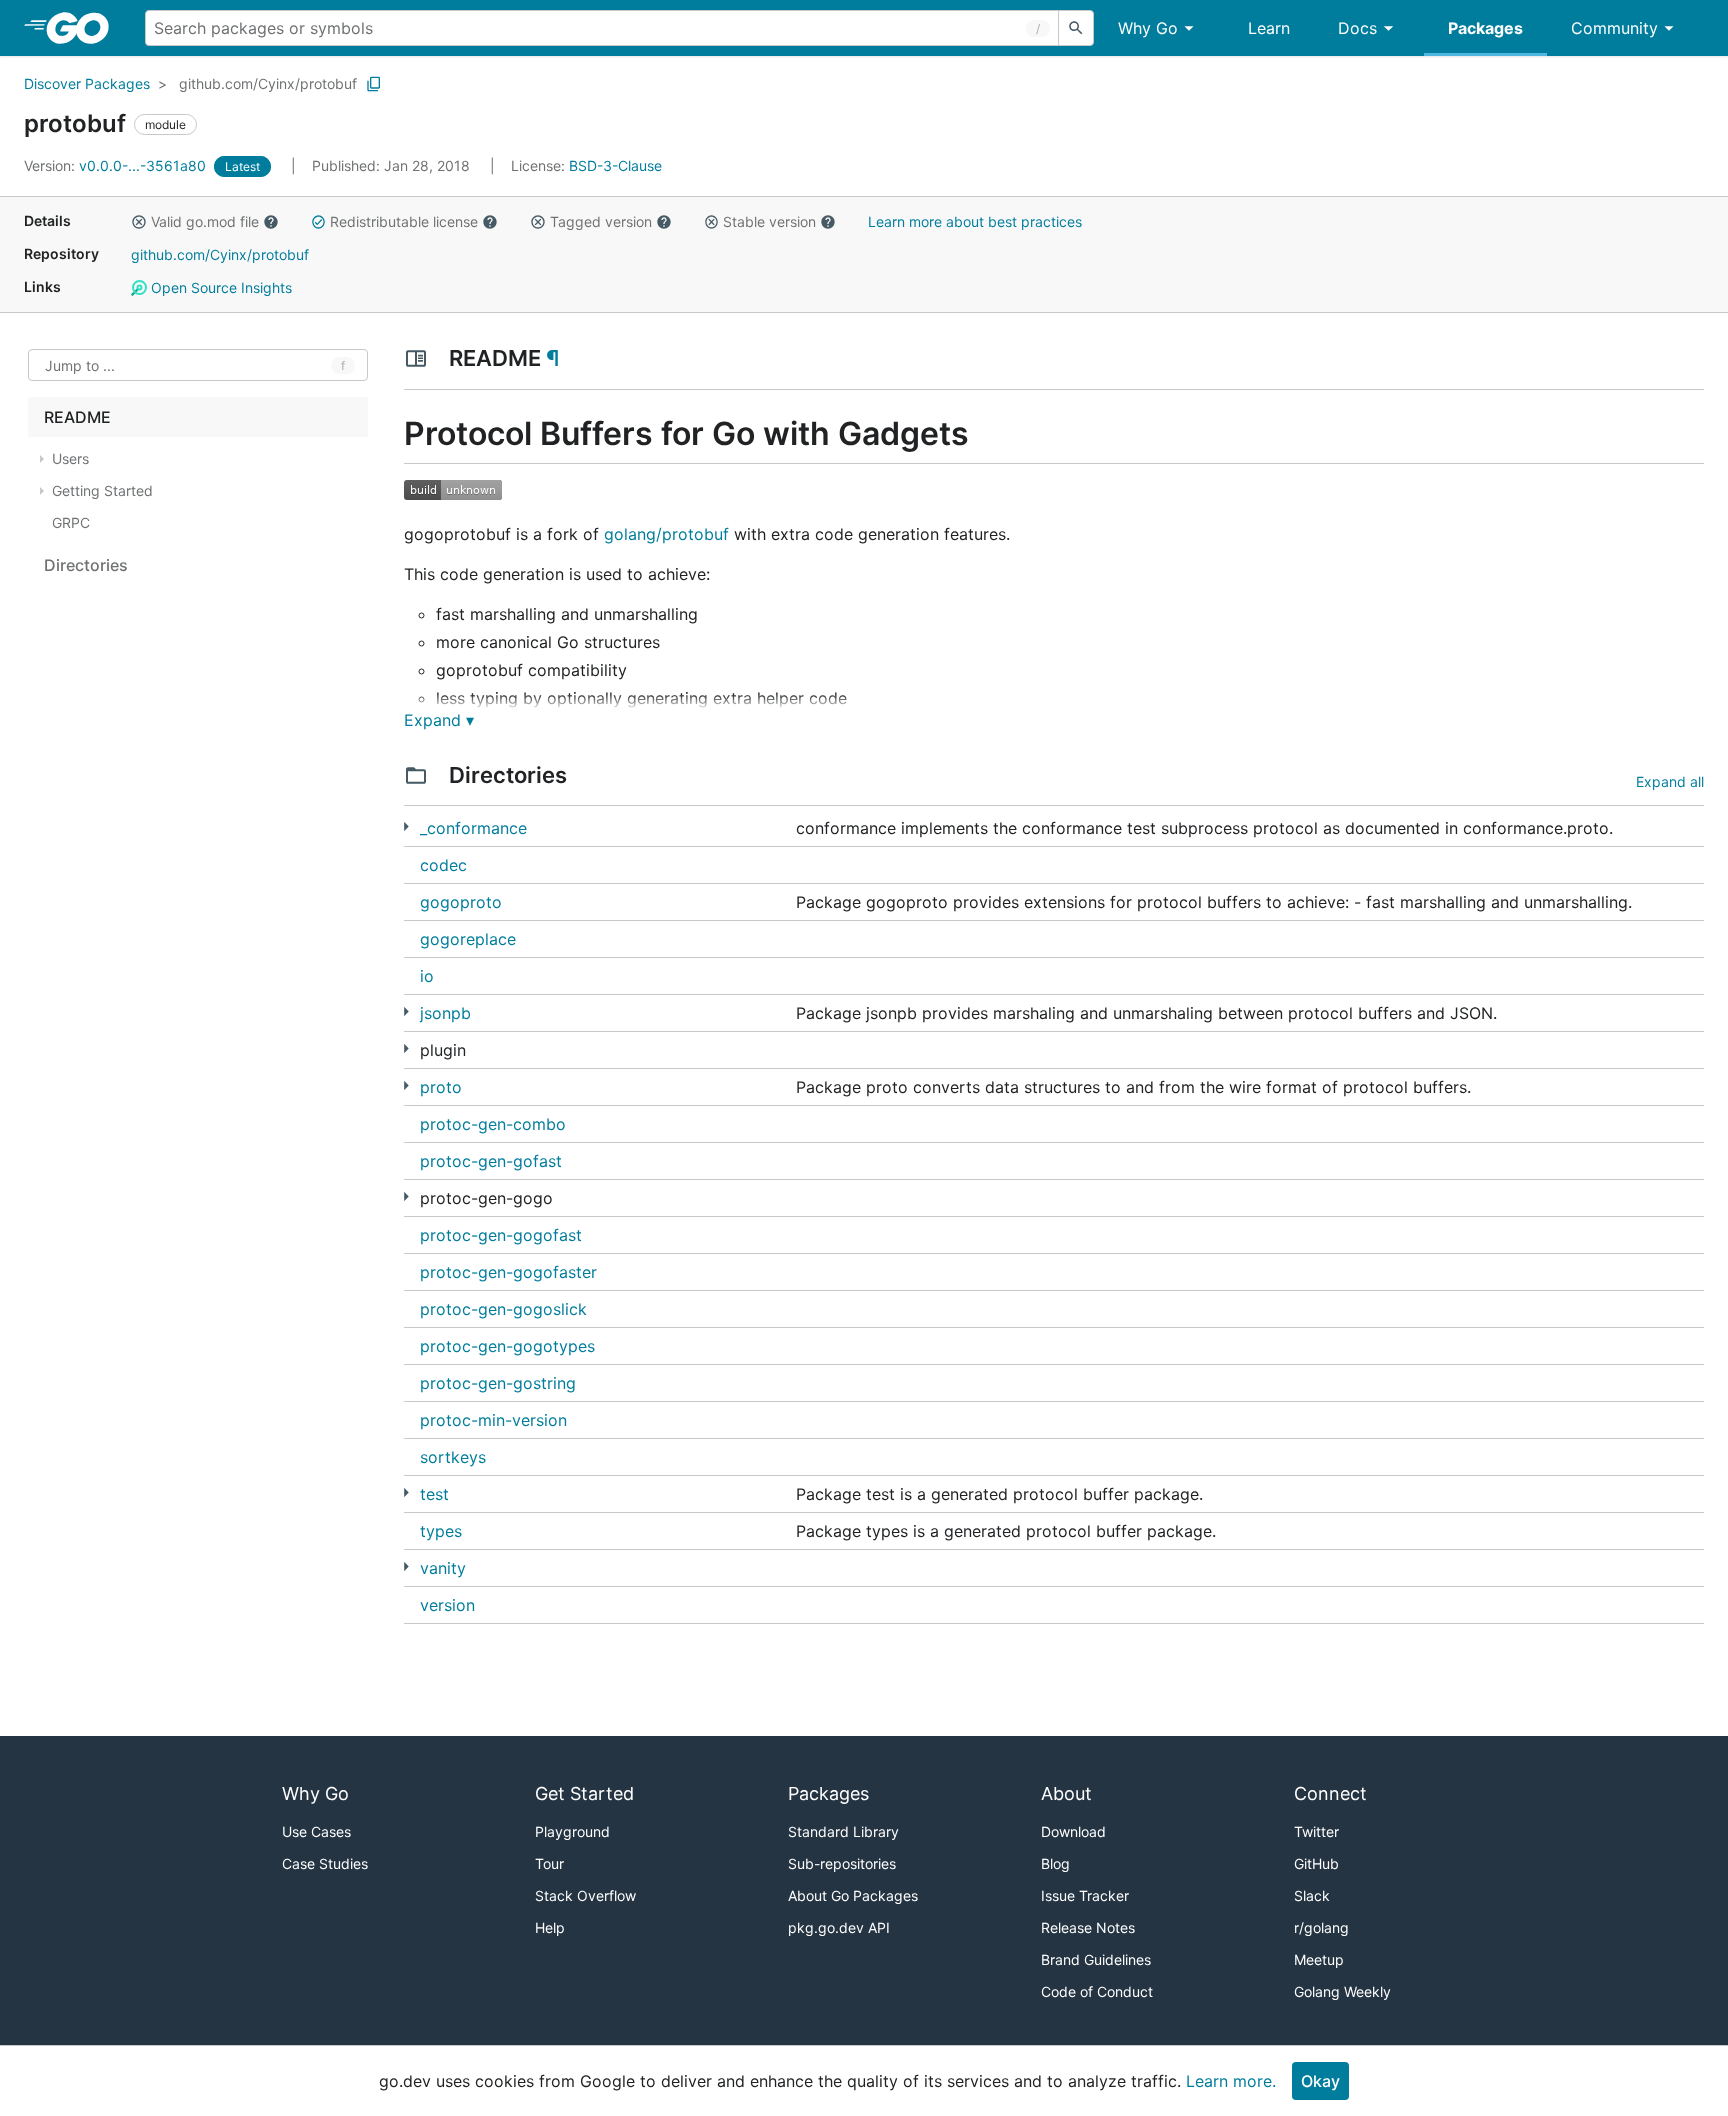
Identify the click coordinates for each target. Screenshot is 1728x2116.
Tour (549, 1863)
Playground (572, 1831)
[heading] (84, 28)
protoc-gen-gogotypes (507, 1346)
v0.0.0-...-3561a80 (117, 165)
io (427, 976)
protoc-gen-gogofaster (508, 1272)
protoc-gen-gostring (498, 1383)
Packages (1485, 28)
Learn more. (1231, 2081)
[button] (139, 222)
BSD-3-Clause (615, 165)
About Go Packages (853, 1895)
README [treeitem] (77, 417)
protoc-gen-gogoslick (503, 1309)
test (434, 1494)
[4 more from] (406, 1196)
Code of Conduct (1097, 1991)
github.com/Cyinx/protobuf (268, 83)
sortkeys (453, 1457)
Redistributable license (404, 221)
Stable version (769, 221)
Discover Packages (87, 83)
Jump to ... (80, 365)
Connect (1330, 1793)
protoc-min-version (493, 1420)
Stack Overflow (585, 1895)
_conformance (473, 828)
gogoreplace (468, 939)
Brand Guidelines (1096, 1959)
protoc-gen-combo (493, 1124)
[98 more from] (406, 1492)
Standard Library (843, 1831)
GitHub (1316, 1863)
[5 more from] (406, 1566)
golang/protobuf (666, 534)
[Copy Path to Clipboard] (374, 84)
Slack (1312, 1895)
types (441, 1531)
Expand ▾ (439, 720)
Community (1614, 28)
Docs (1357, 28)
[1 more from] (406, 826)
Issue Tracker (1085, 1895)
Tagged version (601, 221)
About (1066, 1793)
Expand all (1670, 781)
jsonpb (445, 1013)
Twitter (1316, 1831)
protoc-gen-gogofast (501, 1235)
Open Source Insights (219, 287)
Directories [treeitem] (86, 565)
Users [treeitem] (70, 458)
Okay (1320, 2081)
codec (443, 865)
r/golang (1321, 1927)
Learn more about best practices (975, 221)
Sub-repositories (842, 1863)
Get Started (584, 1793)
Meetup (1319, 1959)
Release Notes (1088, 1927)
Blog (1055, 1863)
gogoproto (461, 902)
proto (441, 1087)
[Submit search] (1076, 28)
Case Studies (325, 1863)
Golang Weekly (1342, 1991)
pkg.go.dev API (839, 1927)
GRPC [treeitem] (71, 522)
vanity (443, 1568)
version (447, 1605)
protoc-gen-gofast (491, 1161)
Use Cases (316, 1831)
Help (550, 1927)
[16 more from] (406, 1048)
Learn (1269, 28)
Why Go (1148, 28)
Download (1073, 1831)
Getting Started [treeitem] (102, 490)
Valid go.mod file (205, 221)
